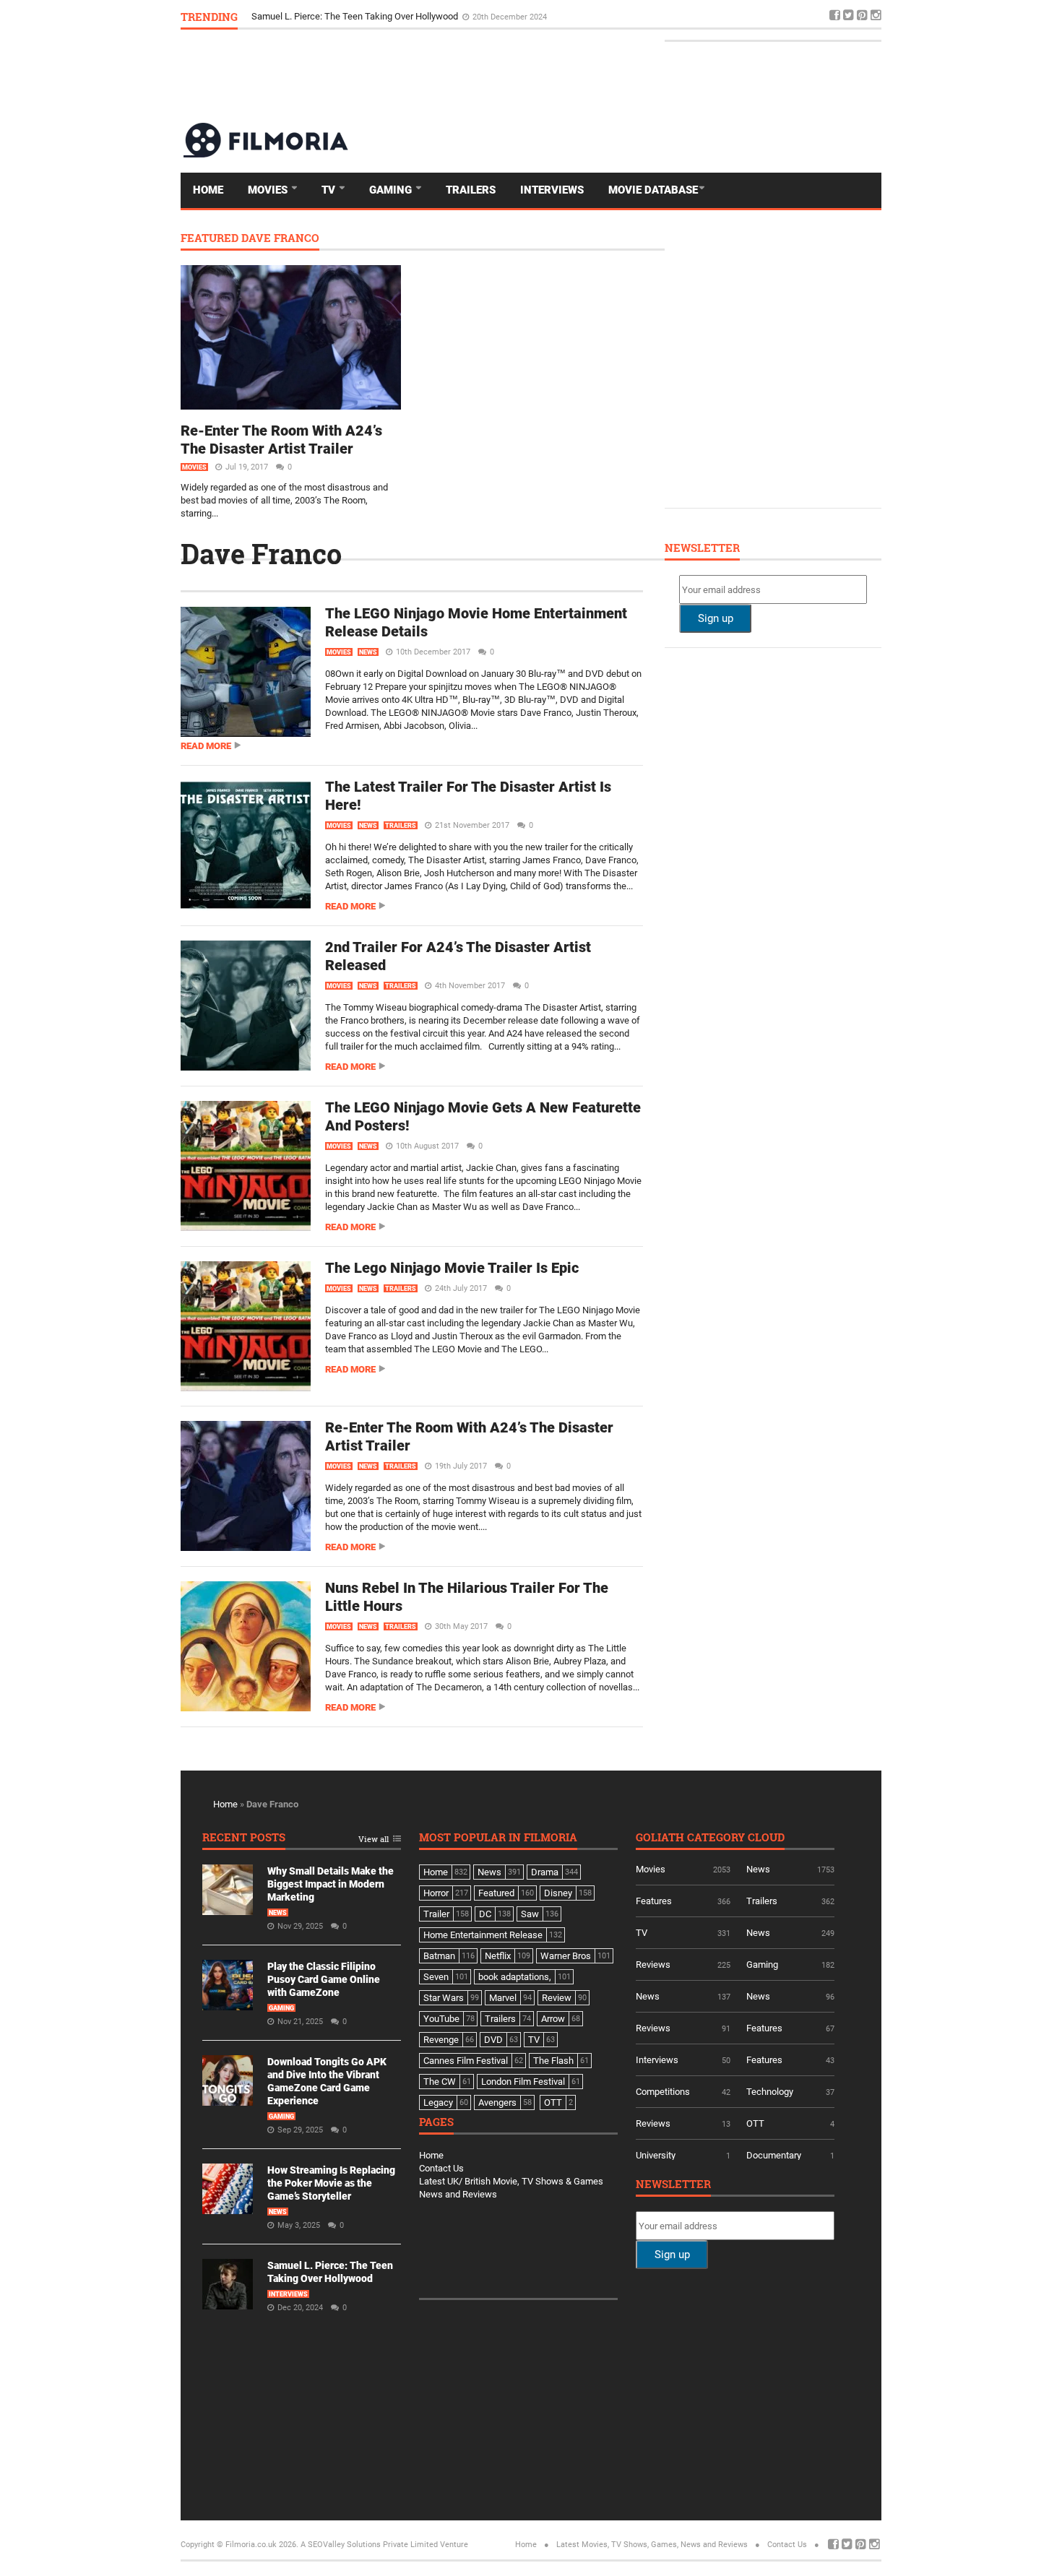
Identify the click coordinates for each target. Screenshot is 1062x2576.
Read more (206, 746)
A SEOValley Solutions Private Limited (369, 2545)
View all (374, 1840)
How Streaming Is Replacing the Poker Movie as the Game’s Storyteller (331, 2183)
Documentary (774, 2155)
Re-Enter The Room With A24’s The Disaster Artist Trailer (281, 440)
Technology (770, 2092)
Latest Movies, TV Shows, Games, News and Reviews (652, 2545)
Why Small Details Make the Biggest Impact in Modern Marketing (331, 1884)
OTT (755, 2123)
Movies (269, 190)
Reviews (653, 1965)
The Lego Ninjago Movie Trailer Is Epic (452, 1268)
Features (654, 1901)
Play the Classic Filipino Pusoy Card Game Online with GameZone (324, 1979)
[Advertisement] (618, 75)
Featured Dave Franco (250, 239)
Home (208, 190)
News (368, 652)
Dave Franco (261, 553)
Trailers (471, 190)
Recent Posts (244, 1838)
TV (330, 190)
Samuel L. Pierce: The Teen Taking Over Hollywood (356, 16)
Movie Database (653, 190)
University (656, 2155)
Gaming (392, 190)
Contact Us (441, 2168)
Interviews (552, 190)
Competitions (663, 2092)
